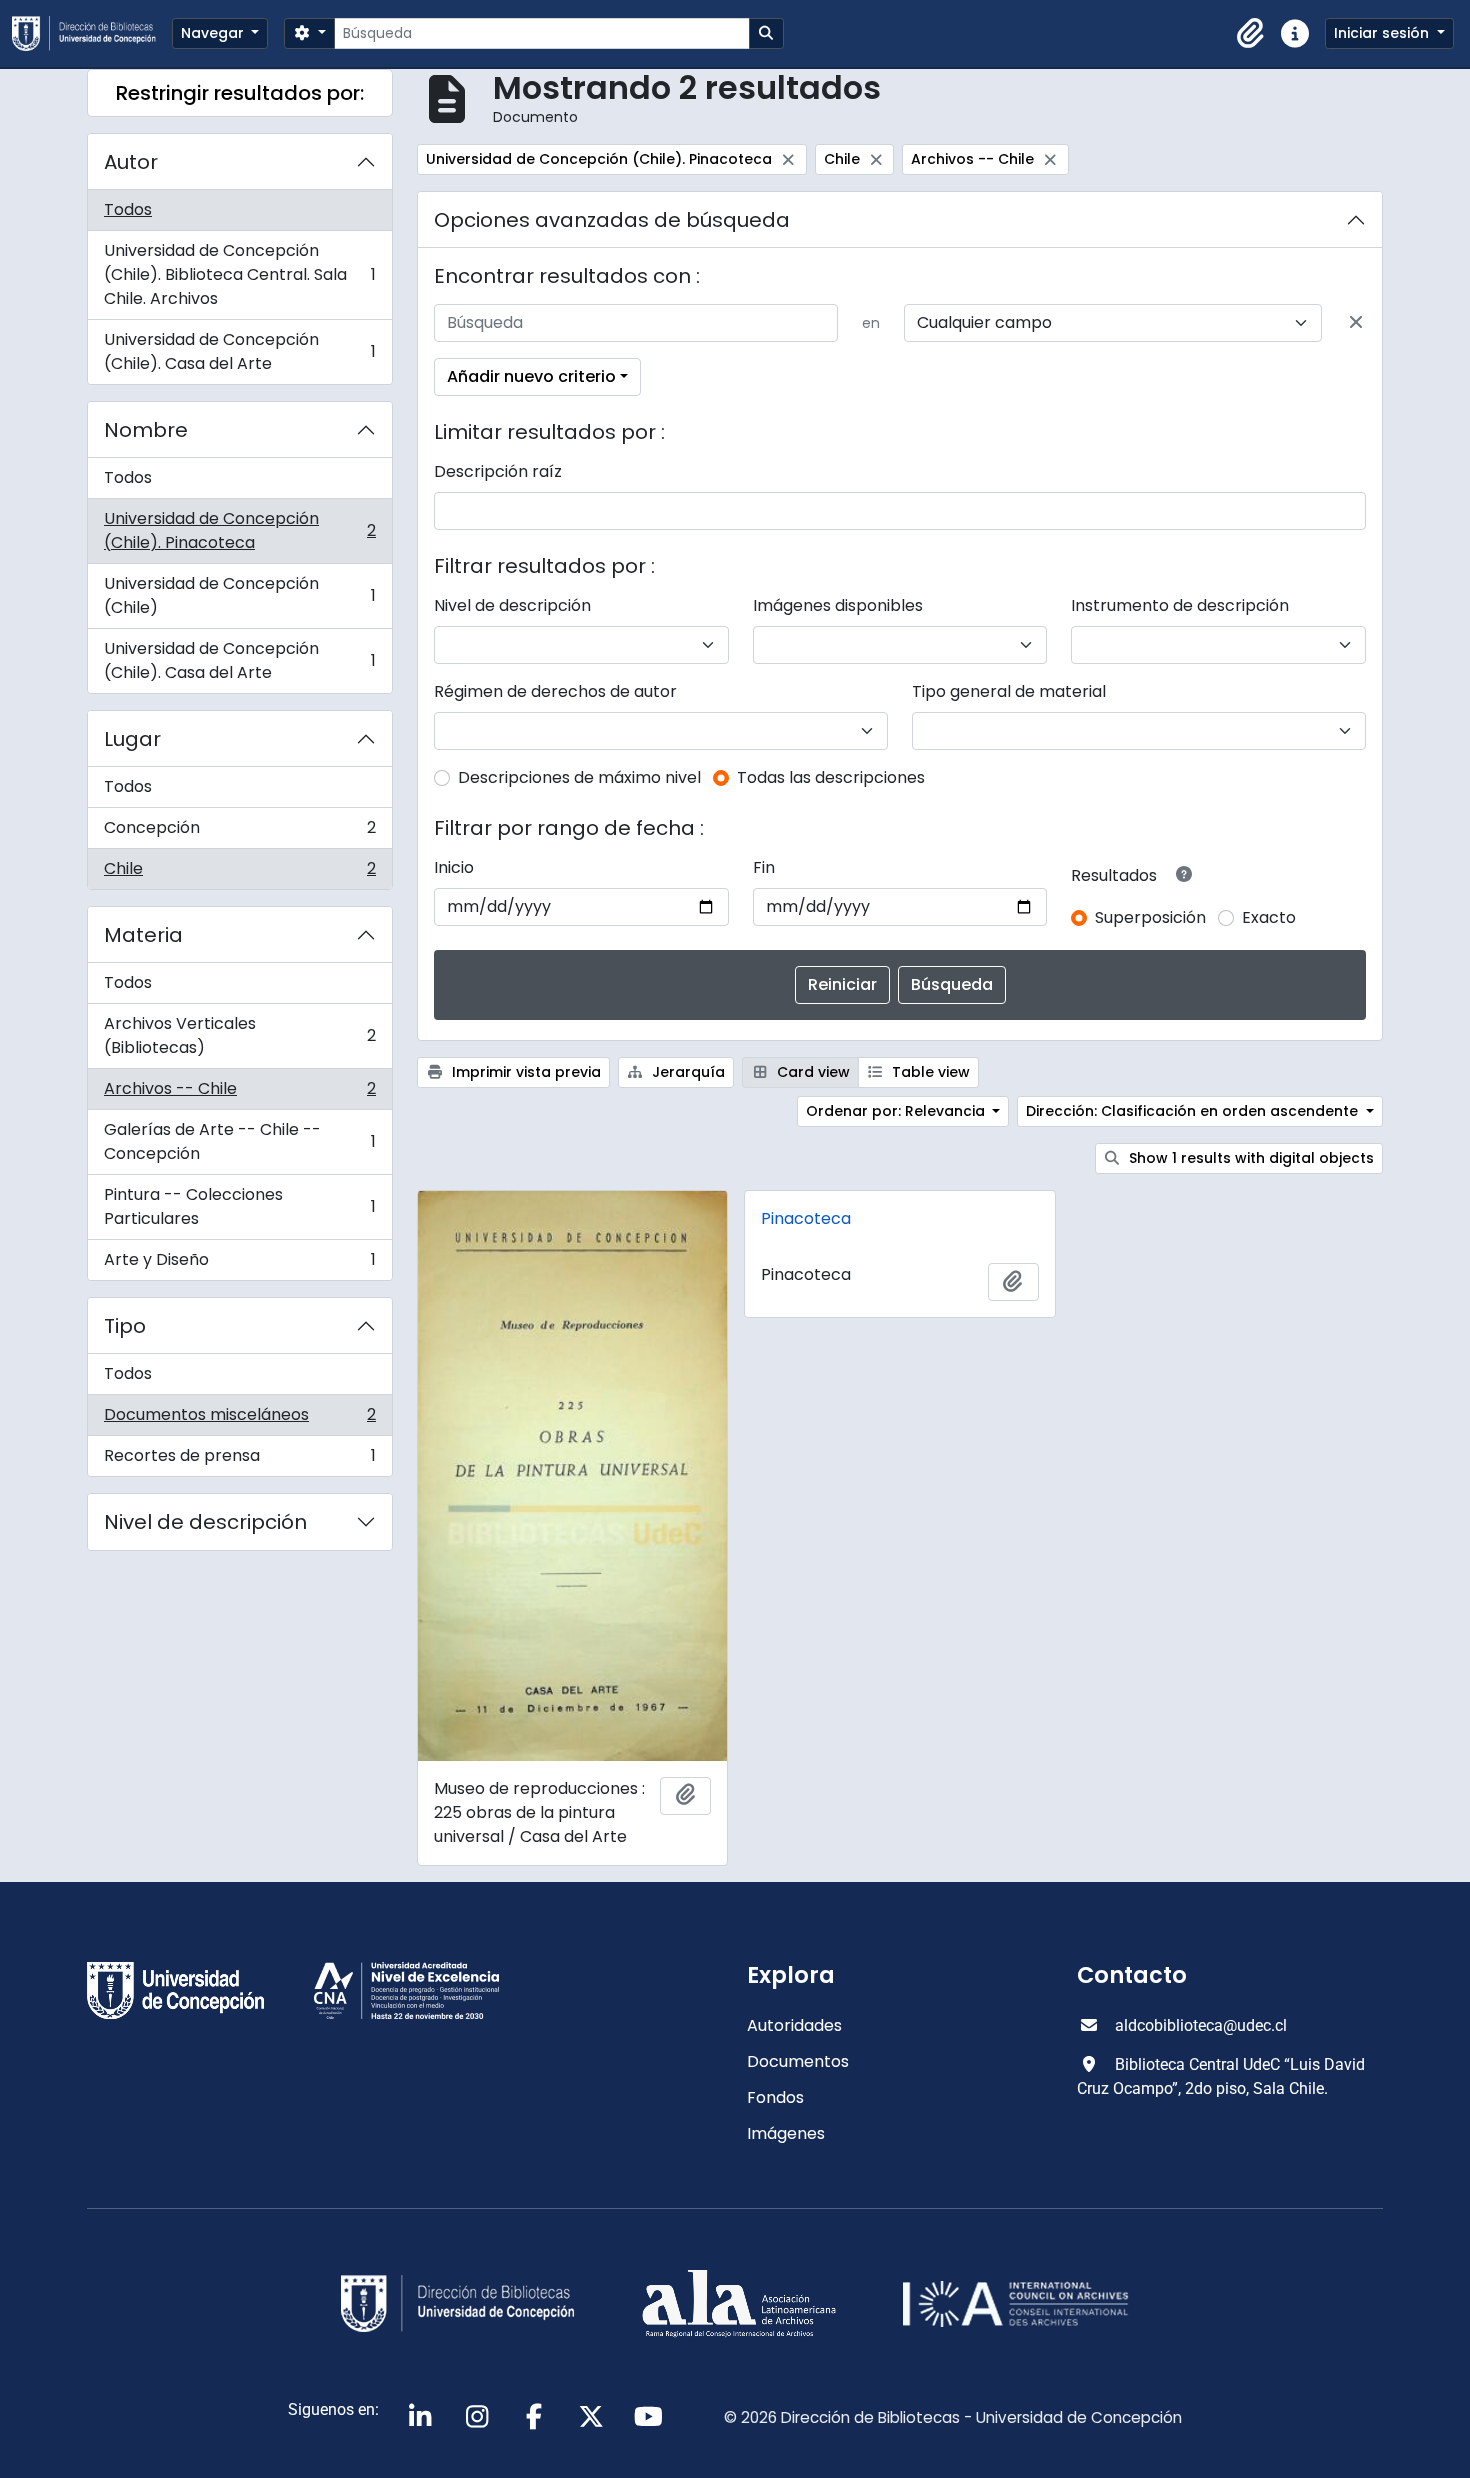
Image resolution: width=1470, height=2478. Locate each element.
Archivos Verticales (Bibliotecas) (239, 1035)
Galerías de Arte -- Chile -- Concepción (239, 1141)
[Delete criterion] (1356, 323)
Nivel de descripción (205, 1522)
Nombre (146, 430)
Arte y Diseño (239, 1264)
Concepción (239, 832)
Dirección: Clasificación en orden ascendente (1194, 1111)
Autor (131, 162)
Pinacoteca (806, 1218)
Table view (929, 1072)
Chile (239, 873)
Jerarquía (686, 1072)
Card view (811, 1072)
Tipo (125, 1326)
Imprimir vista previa (524, 1072)
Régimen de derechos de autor (555, 691)
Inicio (454, 867)
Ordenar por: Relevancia (897, 1111)
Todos (128, 209)
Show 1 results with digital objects (1249, 1158)
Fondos (775, 2097)
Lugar (132, 739)
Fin (764, 867)
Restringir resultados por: (240, 93)
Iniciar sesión (1383, 33)
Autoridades (794, 2025)
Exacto (1269, 917)
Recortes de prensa (239, 1460)
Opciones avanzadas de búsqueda (612, 220)
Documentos (798, 2061)
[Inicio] (92, 33)
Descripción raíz (498, 471)
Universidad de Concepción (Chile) (239, 595)
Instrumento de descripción (1180, 605)
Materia (143, 935)
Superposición (1150, 917)
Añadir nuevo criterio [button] (531, 376)
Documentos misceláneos (239, 1419)
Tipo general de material (1009, 691)
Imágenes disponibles (838, 605)
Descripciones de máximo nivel (579, 777)
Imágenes (786, 2133)
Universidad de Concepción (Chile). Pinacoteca (239, 530)
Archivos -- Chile (239, 1093)
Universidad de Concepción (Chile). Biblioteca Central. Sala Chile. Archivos (239, 274)
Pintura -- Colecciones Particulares (239, 1206)
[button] (1251, 34)
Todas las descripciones (831, 777)
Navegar (214, 33)
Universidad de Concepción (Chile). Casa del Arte (239, 351)
